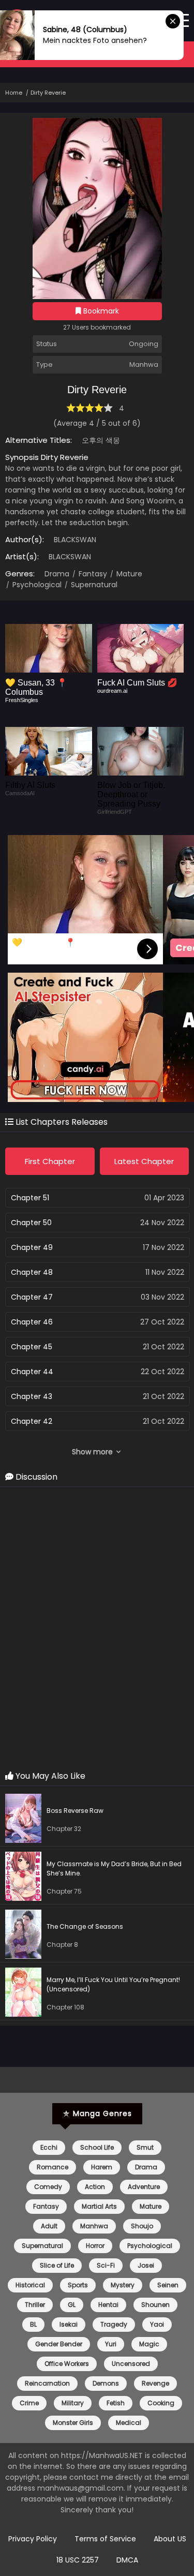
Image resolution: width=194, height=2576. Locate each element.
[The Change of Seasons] (26, 1936)
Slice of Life (57, 2265)
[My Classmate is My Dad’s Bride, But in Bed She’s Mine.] (26, 1878)
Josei (146, 2265)
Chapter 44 (32, 1372)
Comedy (48, 2187)
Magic (149, 2344)
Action (95, 2187)
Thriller (35, 2305)
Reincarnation (47, 2383)
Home (14, 93)
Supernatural (93, 585)
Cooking (161, 2403)
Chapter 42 (32, 1421)
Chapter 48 (32, 1272)
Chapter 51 (30, 1198)
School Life (97, 2147)
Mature (128, 574)
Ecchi (49, 2147)
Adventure (144, 2187)
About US (170, 2539)
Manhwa (94, 2226)
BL (33, 2324)
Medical (129, 2423)
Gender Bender (59, 2344)
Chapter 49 (32, 1247)
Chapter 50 (31, 1223)
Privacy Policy (33, 2539)
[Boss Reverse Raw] (26, 1820)
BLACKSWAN (75, 540)
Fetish (116, 2403)
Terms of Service (105, 2539)
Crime (29, 2403)
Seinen (168, 2285)
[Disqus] (97, 1629)
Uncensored (131, 2364)
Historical (30, 2285)
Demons (106, 2383)
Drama (57, 574)
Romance (53, 2167)
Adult (49, 2226)
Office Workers (67, 2364)
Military (73, 2403)
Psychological (36, 585)
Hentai (108, 2305)
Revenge (155, 2383)
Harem (102, 2167)
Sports (78, 2285)
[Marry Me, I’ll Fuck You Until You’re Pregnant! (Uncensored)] (26, 1994)
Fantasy (92, 574)
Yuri (111, 2344)
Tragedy (114, 2324)
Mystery (123, 2285)
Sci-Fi (106, 2265)
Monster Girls (73, 2423)
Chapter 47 (32, 1297)
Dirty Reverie (48, 93)
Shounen (155, 2305)
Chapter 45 (32, 1347)
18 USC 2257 (78, 2560)
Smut (145, 2147)
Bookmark (100, 311)
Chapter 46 (32, 1322)
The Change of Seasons (85, 1926)
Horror (95, 2246)
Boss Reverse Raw (75, 1811)
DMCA (127, 2560)
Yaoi (157, 2324)
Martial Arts (99, 2206)
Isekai (69, 2324)
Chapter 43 (32, 1396)
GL (72, 2305)
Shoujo (142, 2226)
